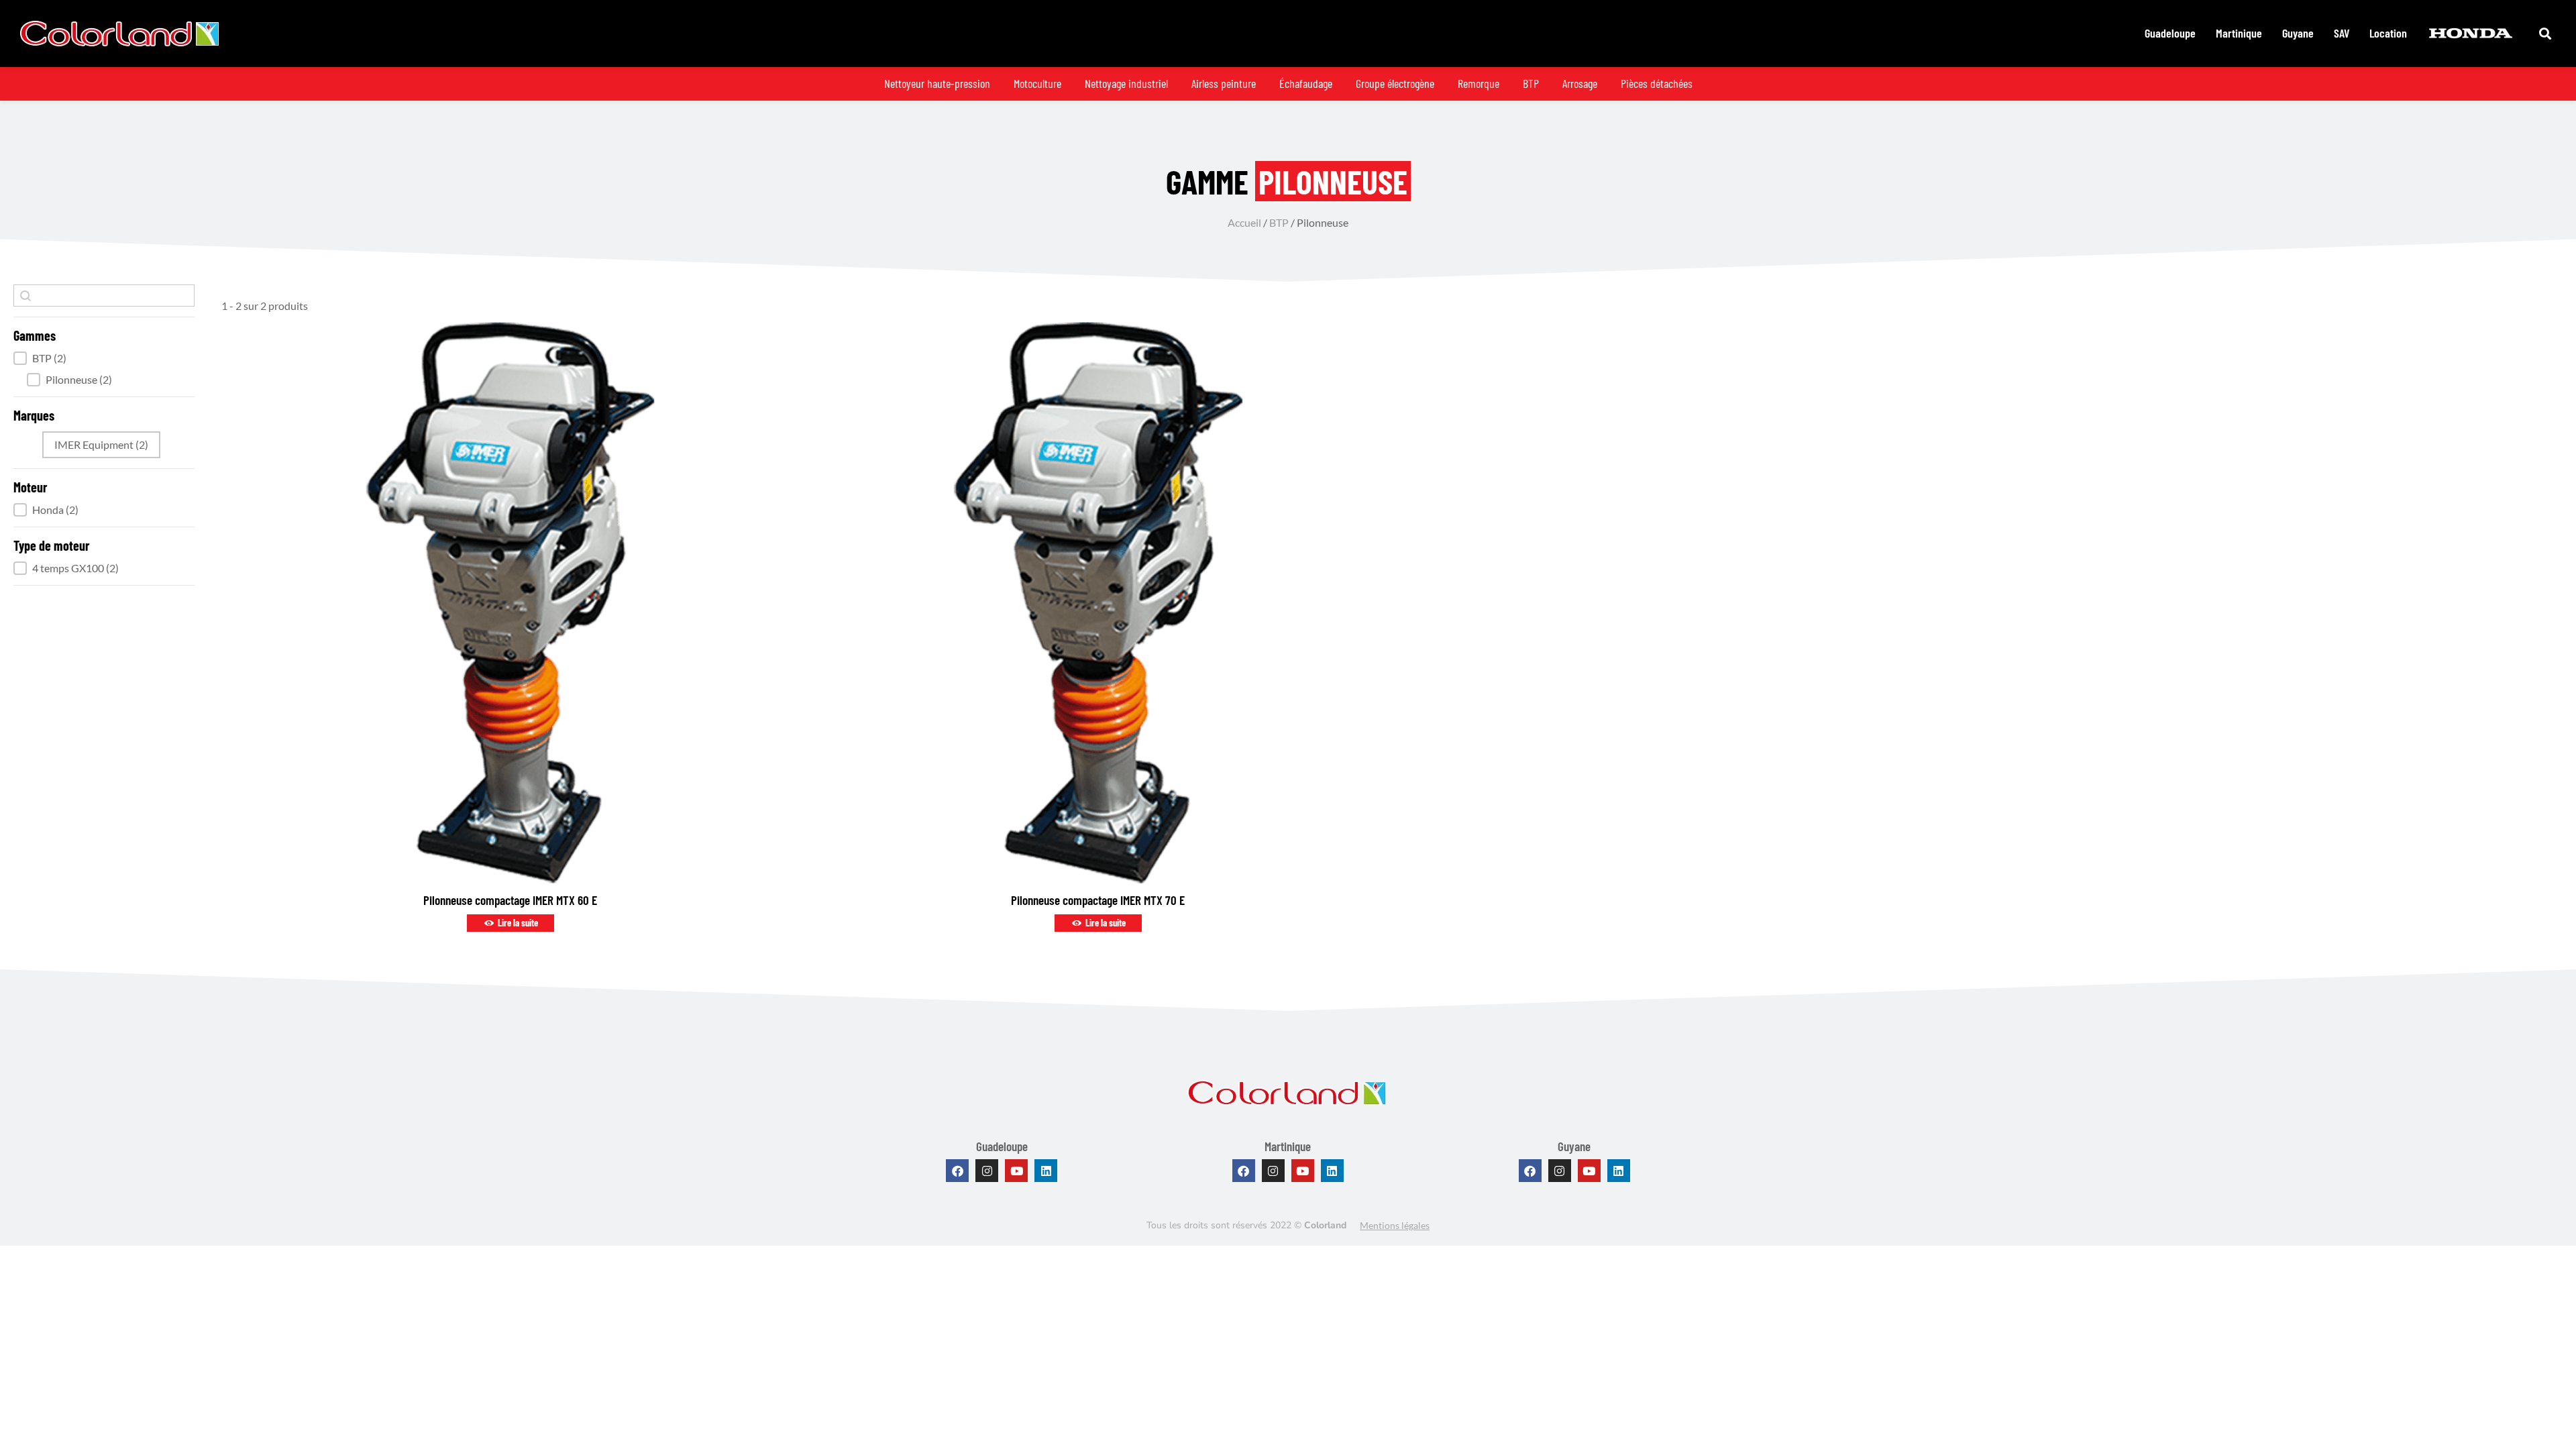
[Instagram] (987, 1171)
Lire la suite (517, 923)
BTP (1279, 222)
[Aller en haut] (2556, 1429)
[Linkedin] (1046, 1171)
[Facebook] (957, 1171)
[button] (104, 358)
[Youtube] (1016, 1171)
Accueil (1244, 222)
